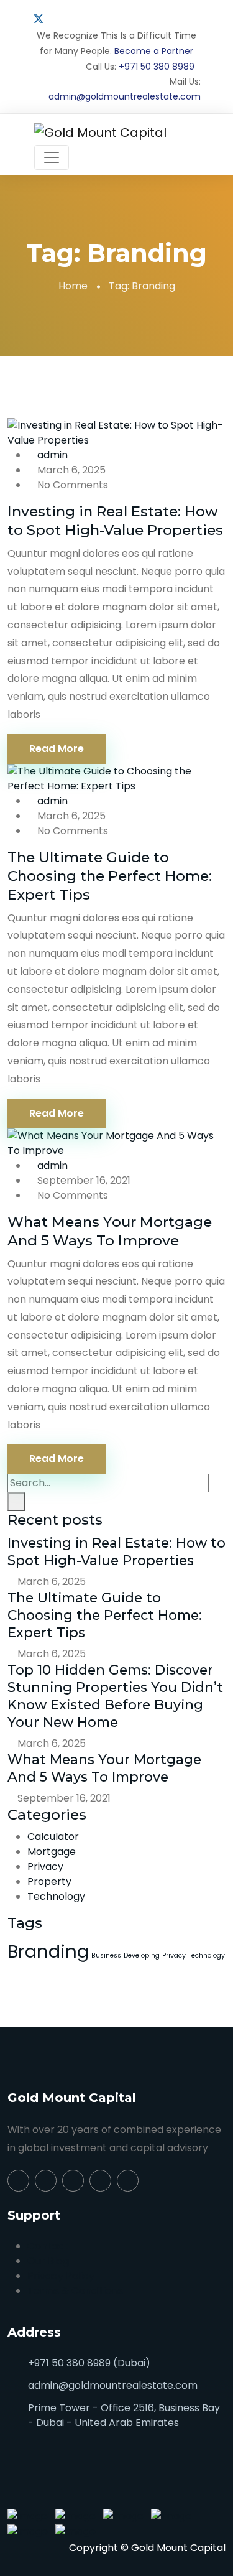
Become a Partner (154, 51)
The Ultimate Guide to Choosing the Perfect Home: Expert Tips (110, 876)
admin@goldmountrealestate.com (125, 96)
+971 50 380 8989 (157, 67)
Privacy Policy (61, 2276)
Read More (57, 749)
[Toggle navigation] (52, 157)
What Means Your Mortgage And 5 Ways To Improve (110, 1231)
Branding (48, 1951)
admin (53, 455)
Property (49, 1881)
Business (106, 1955)
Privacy (45, 1867)
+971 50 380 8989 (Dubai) (89, 2363)
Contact (48, 2246)
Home (73, 286)
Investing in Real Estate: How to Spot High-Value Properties (115, 521)
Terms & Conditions (75, 2291)
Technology (56, 1896)
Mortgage (52, 1852)
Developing (142, 1955)
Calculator (53, 1837)
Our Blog (48, 2261)
